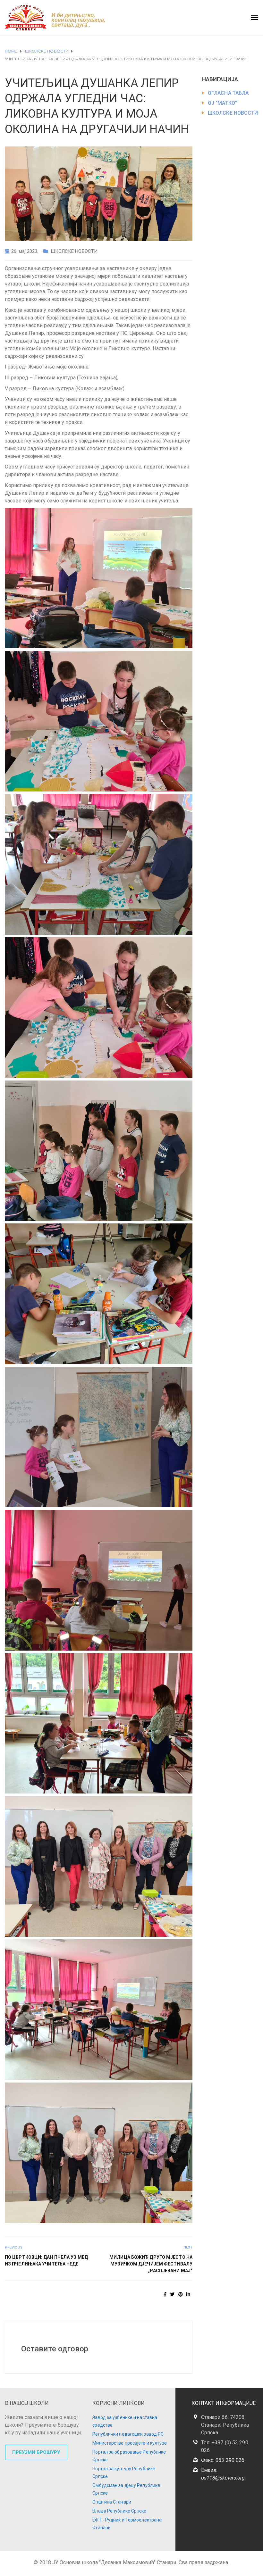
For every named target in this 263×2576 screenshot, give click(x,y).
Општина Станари (112, 2502)
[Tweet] (172, 2294)
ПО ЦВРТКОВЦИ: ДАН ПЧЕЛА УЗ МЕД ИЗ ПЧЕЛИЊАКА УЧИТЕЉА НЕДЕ (46, 2261)
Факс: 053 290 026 (223, 2460)
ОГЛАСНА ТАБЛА (228, 93)
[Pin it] (181, 2294)
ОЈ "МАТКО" (222, 103)
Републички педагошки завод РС (128, 2434)
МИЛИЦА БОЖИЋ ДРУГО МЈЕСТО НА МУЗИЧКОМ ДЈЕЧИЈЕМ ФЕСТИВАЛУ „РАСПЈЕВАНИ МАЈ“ (151, 2264)
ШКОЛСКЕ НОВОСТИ (74, 251)
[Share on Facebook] (165, 2294)
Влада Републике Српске (119, 2511)
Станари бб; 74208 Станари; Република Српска (225, 2425)
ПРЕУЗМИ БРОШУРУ (36, 2452)
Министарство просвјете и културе (130, 2443)
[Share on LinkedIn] (188, 2294)
